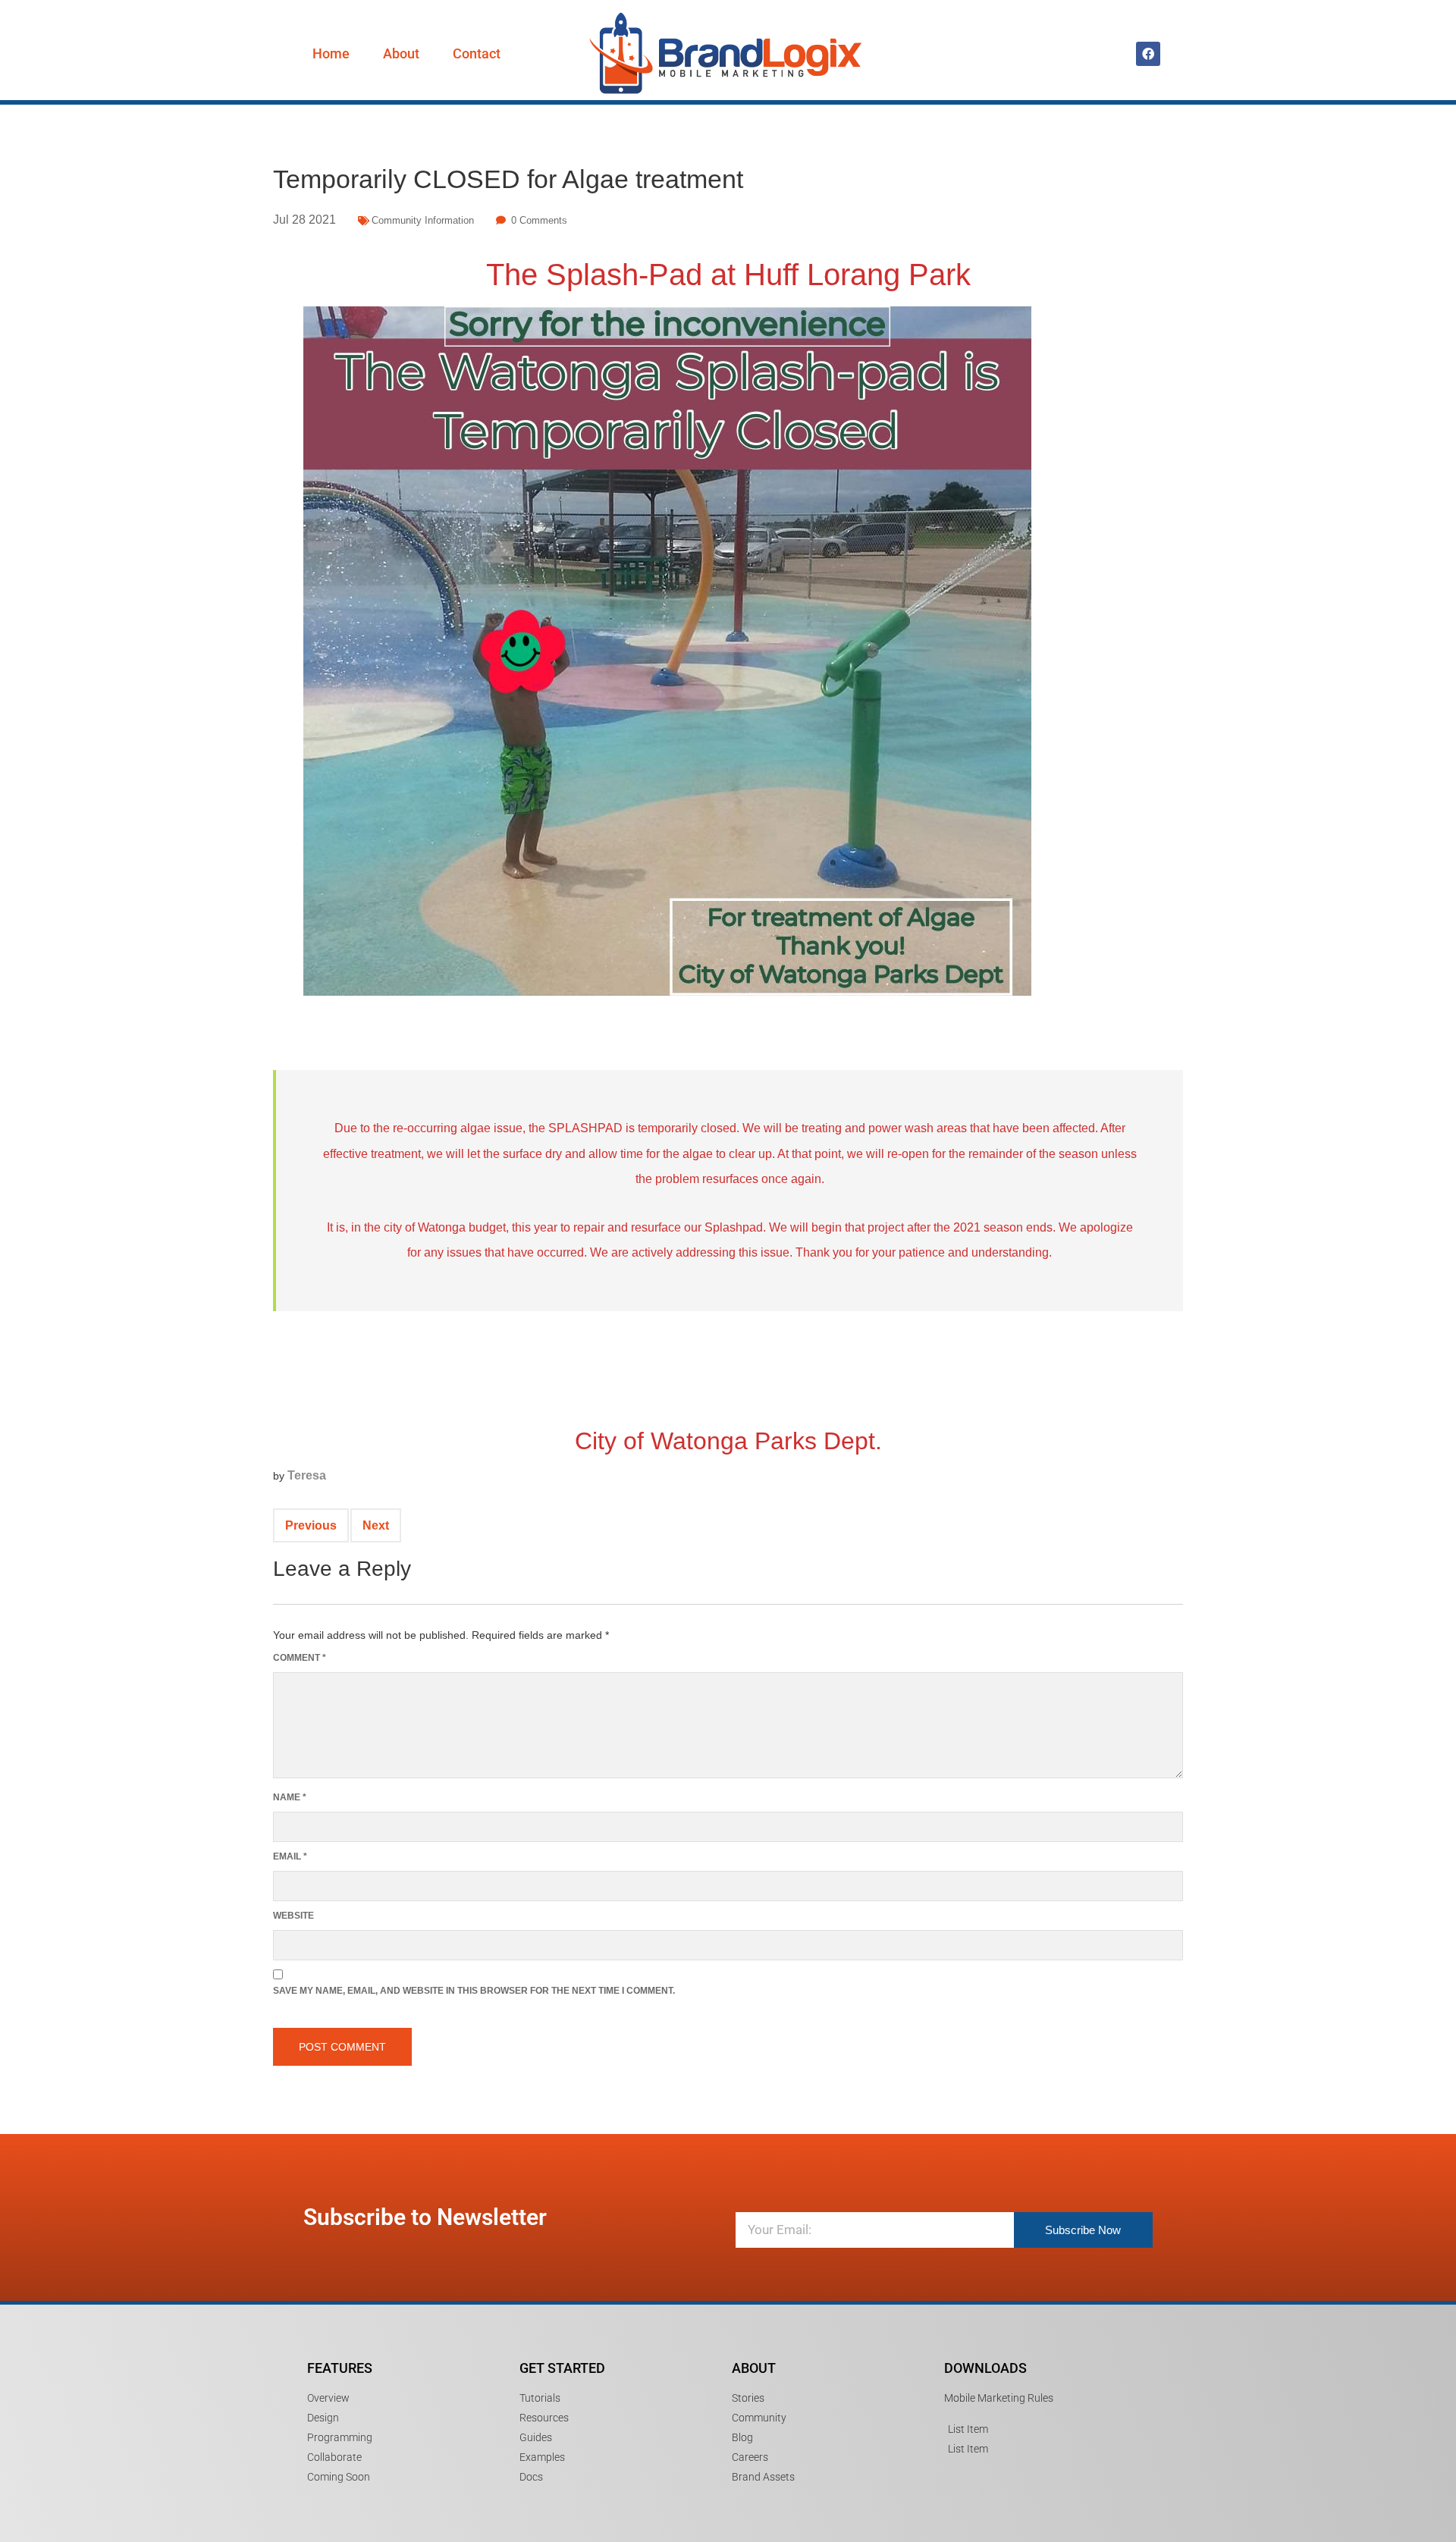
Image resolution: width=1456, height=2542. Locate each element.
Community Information (423, 220)
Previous (311, 1525)
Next (376, 1525)
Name (290, 1797)
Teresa (307, 1475)
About (401, 53)
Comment (300, 1658)
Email (290, 1856)
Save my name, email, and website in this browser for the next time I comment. (474, 1991)
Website (293, 1916)
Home (331, 53)
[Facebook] (1148, 54)
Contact (477, 53)
